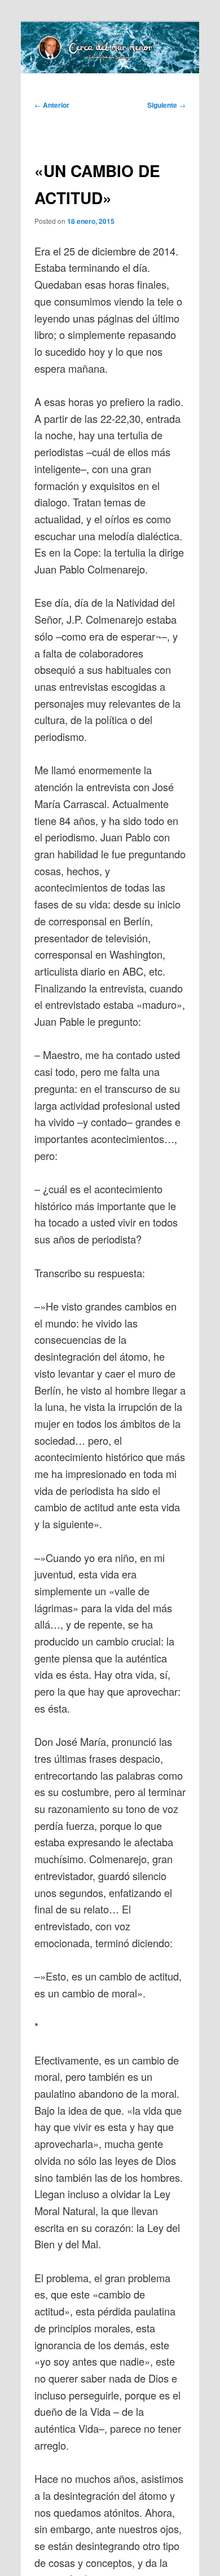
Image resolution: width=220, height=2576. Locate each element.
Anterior (52, 105)
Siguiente (166, 105)
